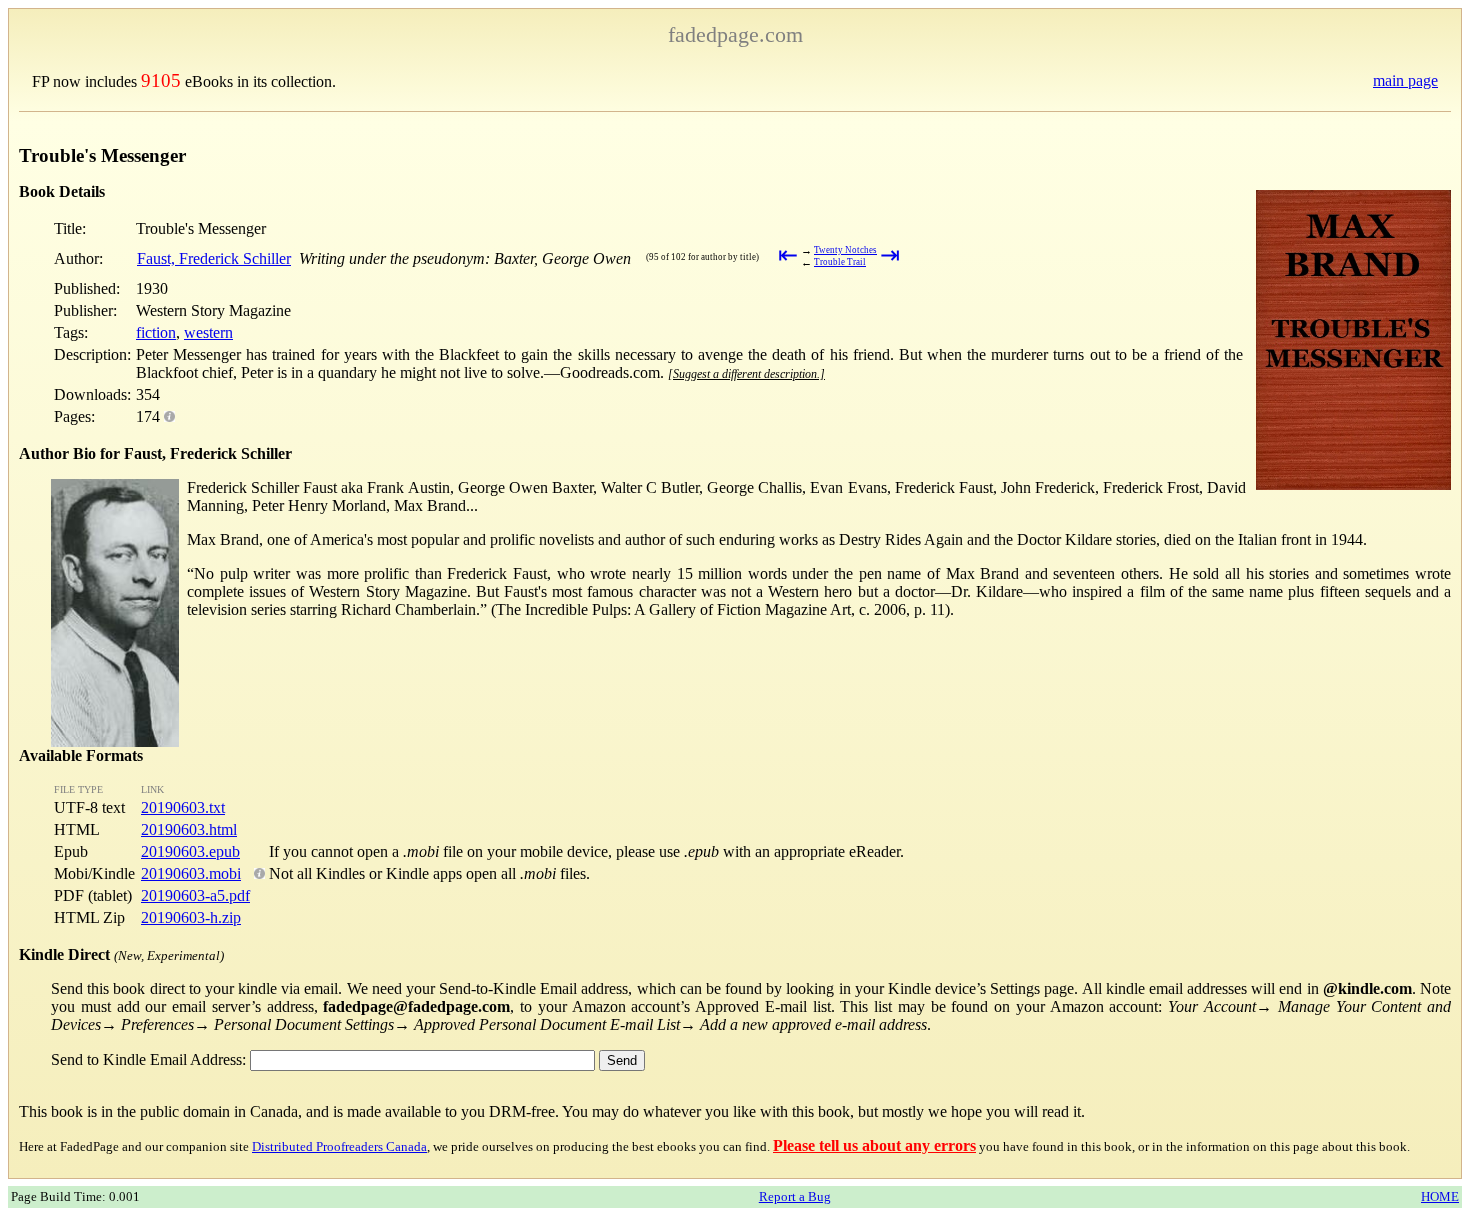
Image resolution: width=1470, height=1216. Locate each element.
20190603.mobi (191, 873)
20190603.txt (183, 807)
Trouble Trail (840, 262)
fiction (156, 332)
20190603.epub (190, 851)
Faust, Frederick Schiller (214, 258)
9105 (161, 80)
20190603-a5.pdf (195, 895)
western (208, 332)
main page (1405, 80)
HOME (1440, 1196)
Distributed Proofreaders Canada (339, 1146)
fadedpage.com (735, 34)
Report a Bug (795, 1196)
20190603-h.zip (191, 917)
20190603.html (189, 829)
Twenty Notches (845, 250)
